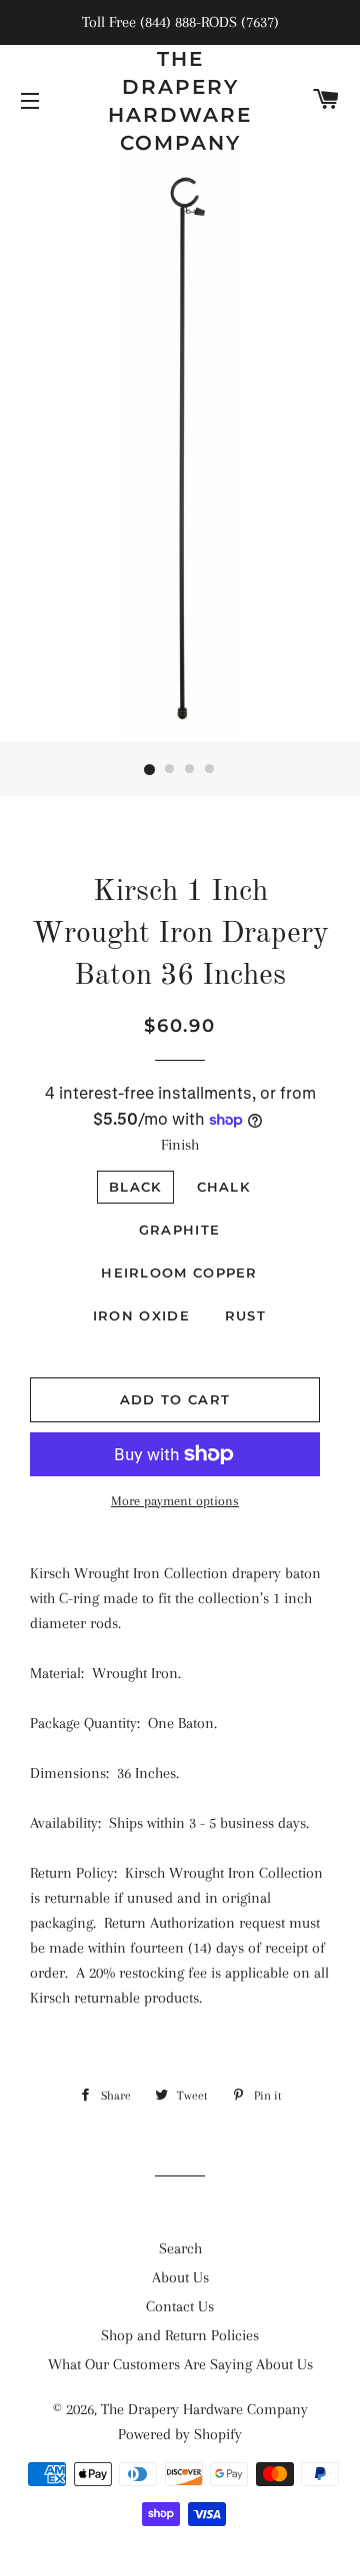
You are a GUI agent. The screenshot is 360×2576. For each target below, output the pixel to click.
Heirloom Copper (179, 1273)
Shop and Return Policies (180, 2335)
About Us (180, 2277)
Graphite (179, 1230)
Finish (180, 1145)
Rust (245, 1315)
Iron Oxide (141, 1315)
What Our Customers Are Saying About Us (180, 2364)
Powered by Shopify (180, 2434)
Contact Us (180, 2306)
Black (135, 1187)
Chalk (224, 1187)
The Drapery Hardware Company (180, 101)
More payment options (175, 1501)
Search (180, 2248)
